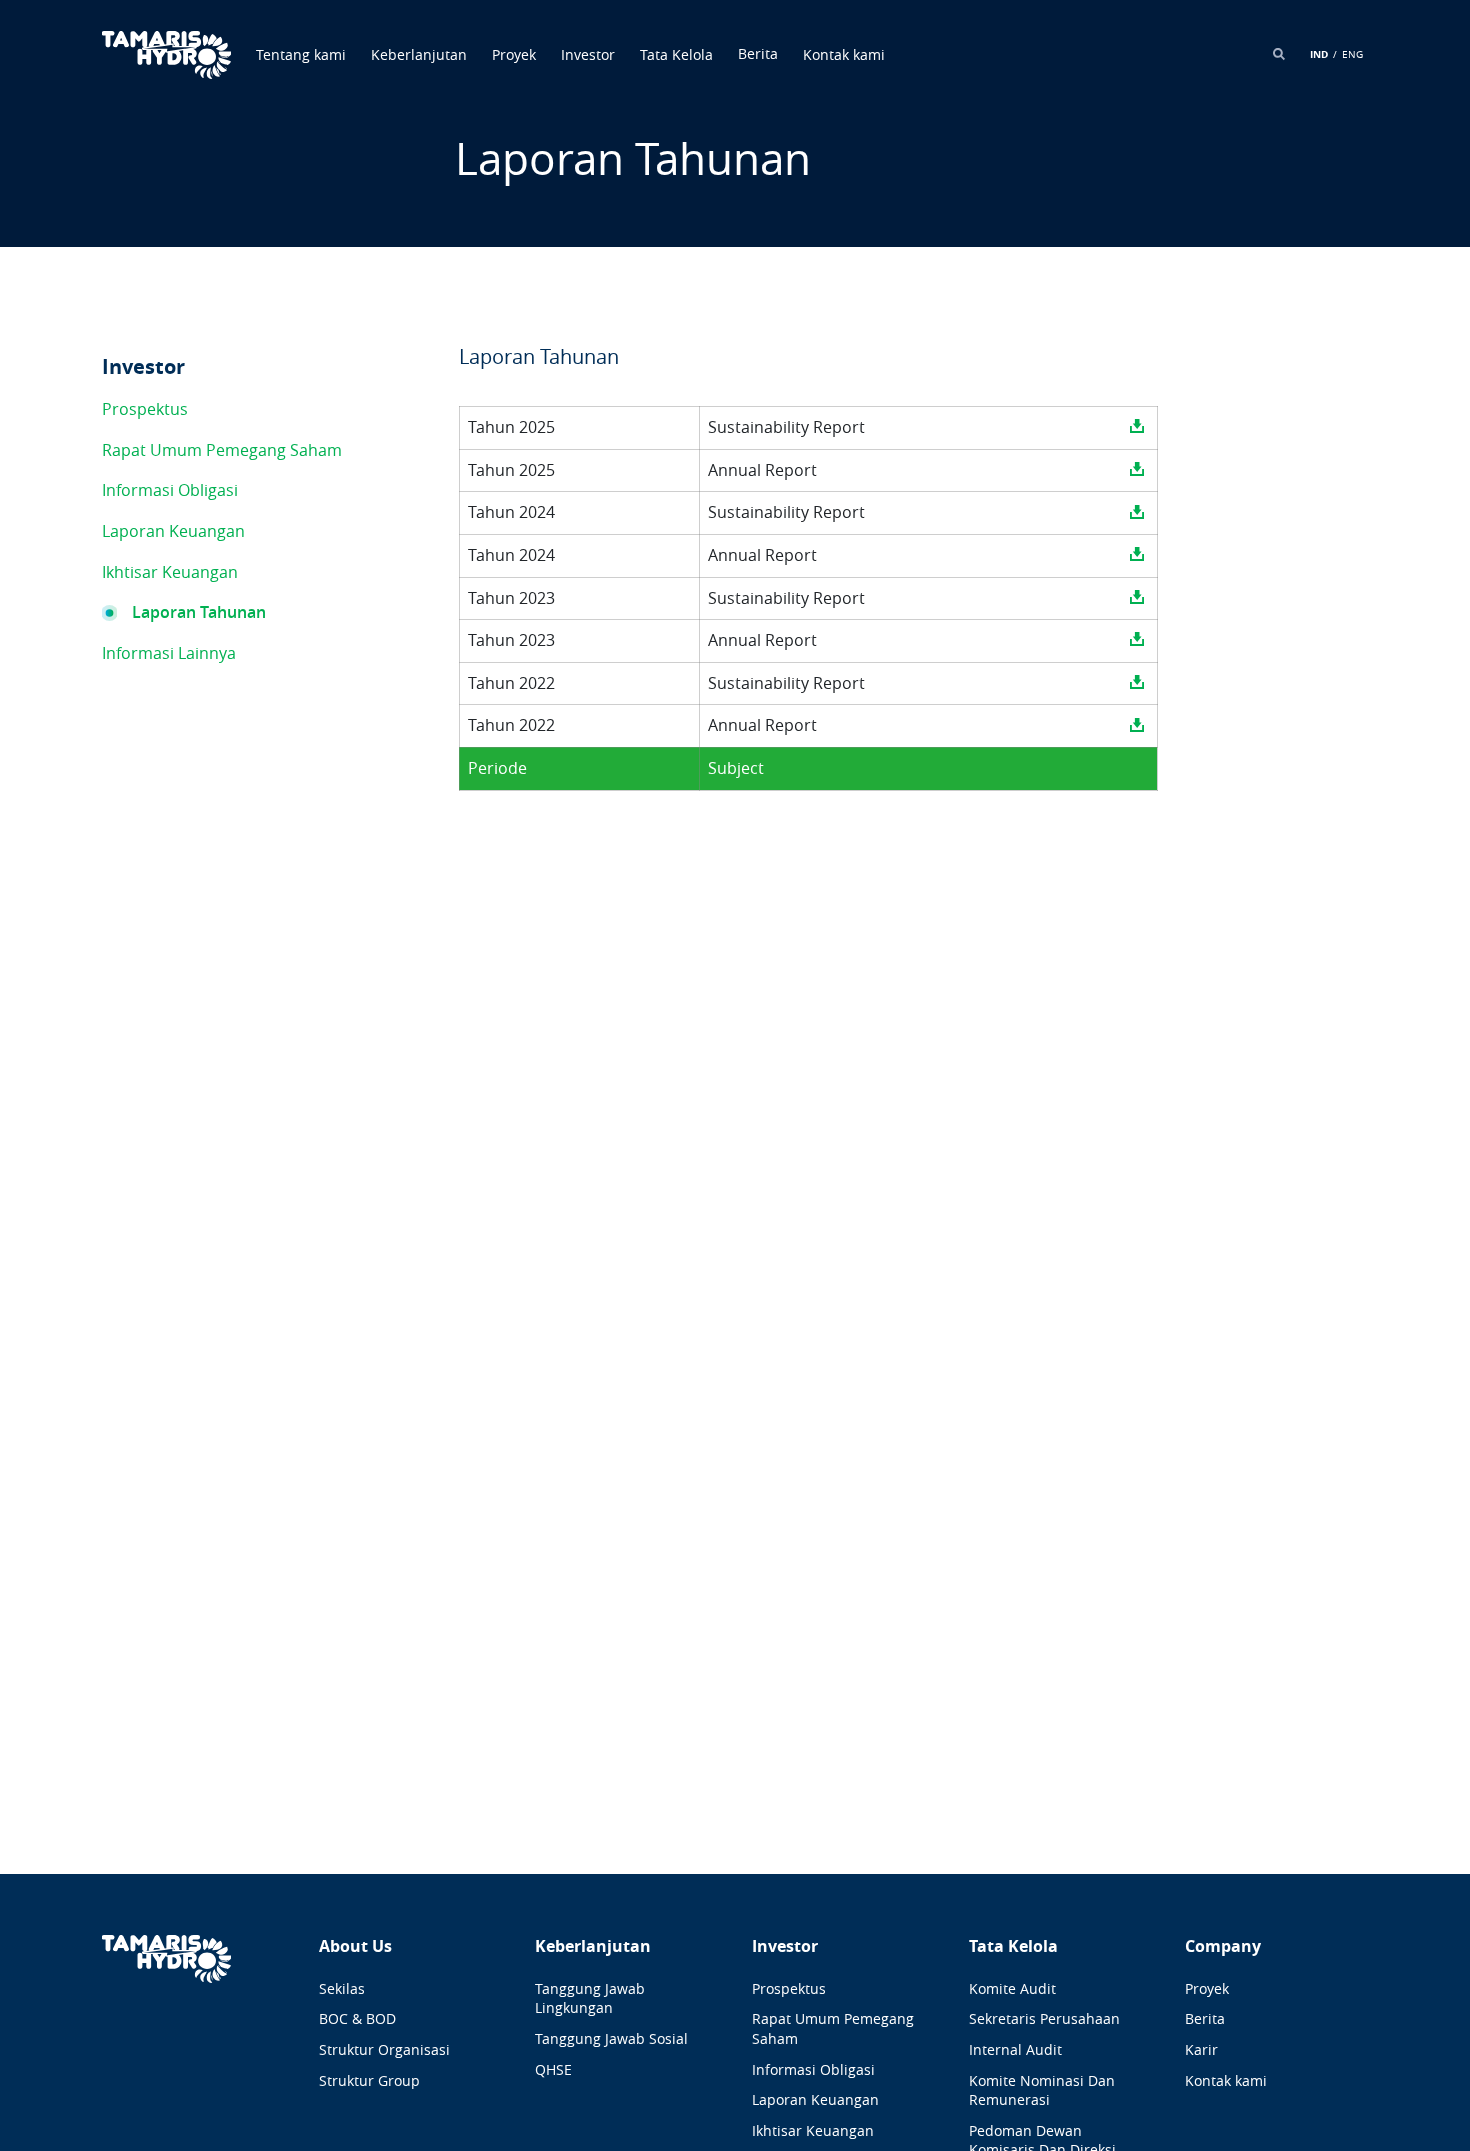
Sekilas (342, 1988)
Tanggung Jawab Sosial (611, 2038)
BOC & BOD (357, 2018)
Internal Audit (1015, 2049)
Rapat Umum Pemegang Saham (222, 450)
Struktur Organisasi (384, 2049)
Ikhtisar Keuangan (170, 572)
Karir (1201, 2049)
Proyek (514, 54)
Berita (1205, 2018)
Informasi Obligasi (170, 490)
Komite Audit (1012, 1988)
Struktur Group (369, 2080)
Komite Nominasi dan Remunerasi (1042, 2090)
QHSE (553, 2069)
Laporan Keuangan (173, 531)
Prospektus (145, 409)
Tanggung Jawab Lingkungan (590, 1998)
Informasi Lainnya (169, 653)
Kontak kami (844, 54)
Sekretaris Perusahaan (1044, 2018)
